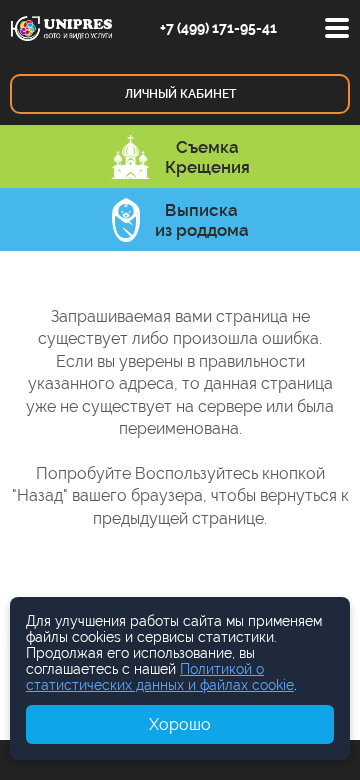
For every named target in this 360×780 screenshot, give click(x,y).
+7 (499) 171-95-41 (218, 28)
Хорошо (180, 724)
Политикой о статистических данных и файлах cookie (160, 677)
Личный (180, 94)
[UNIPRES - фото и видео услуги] (61, 27)
